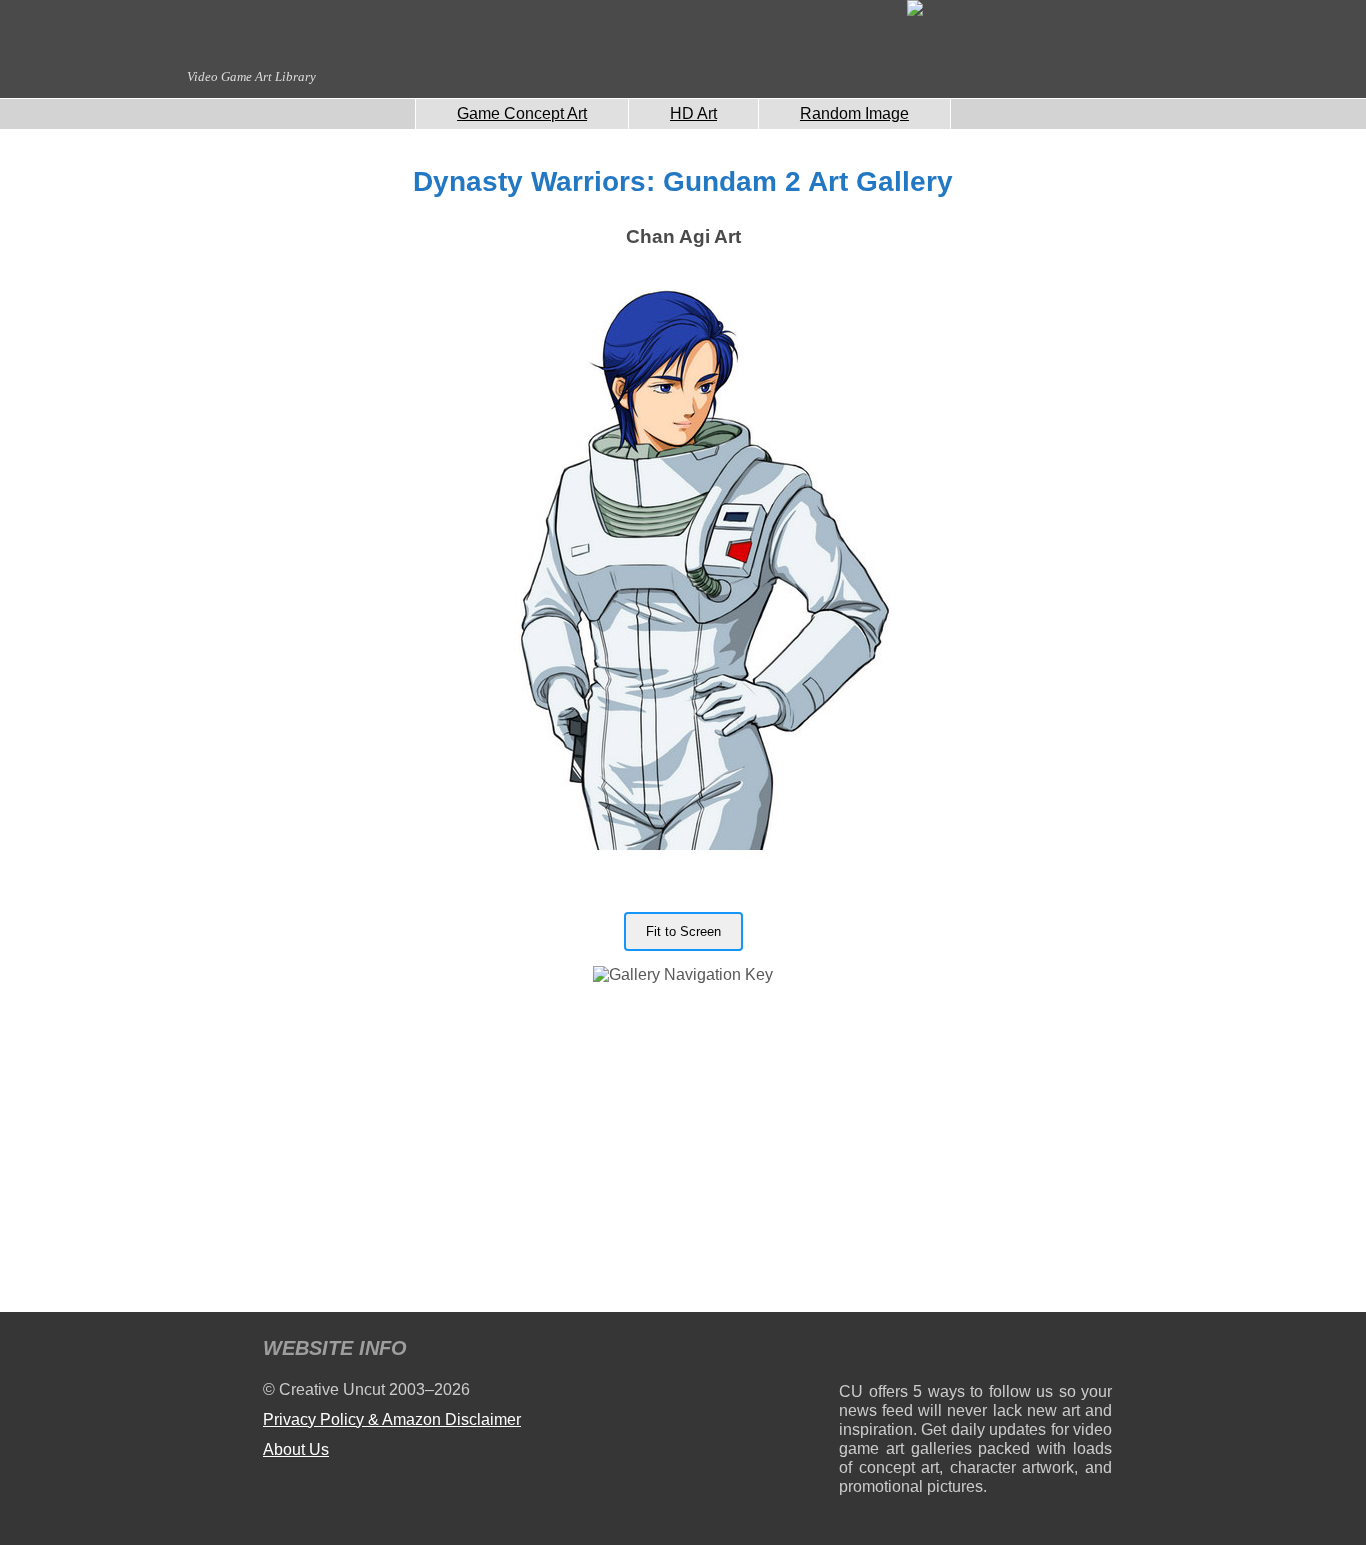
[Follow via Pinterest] (1097, 1351)
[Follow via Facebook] (975, 1351)
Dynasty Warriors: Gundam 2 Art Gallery (683, 181)
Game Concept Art (522, 113)
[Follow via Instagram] (914, 1351)
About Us (296, 1449)
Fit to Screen (683, 931)
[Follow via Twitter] (1036, 1351)
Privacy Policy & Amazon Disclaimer (392, 1419)
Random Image (854, 113)
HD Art (693, 113)
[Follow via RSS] (853, 1351)
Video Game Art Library (251, 76)
